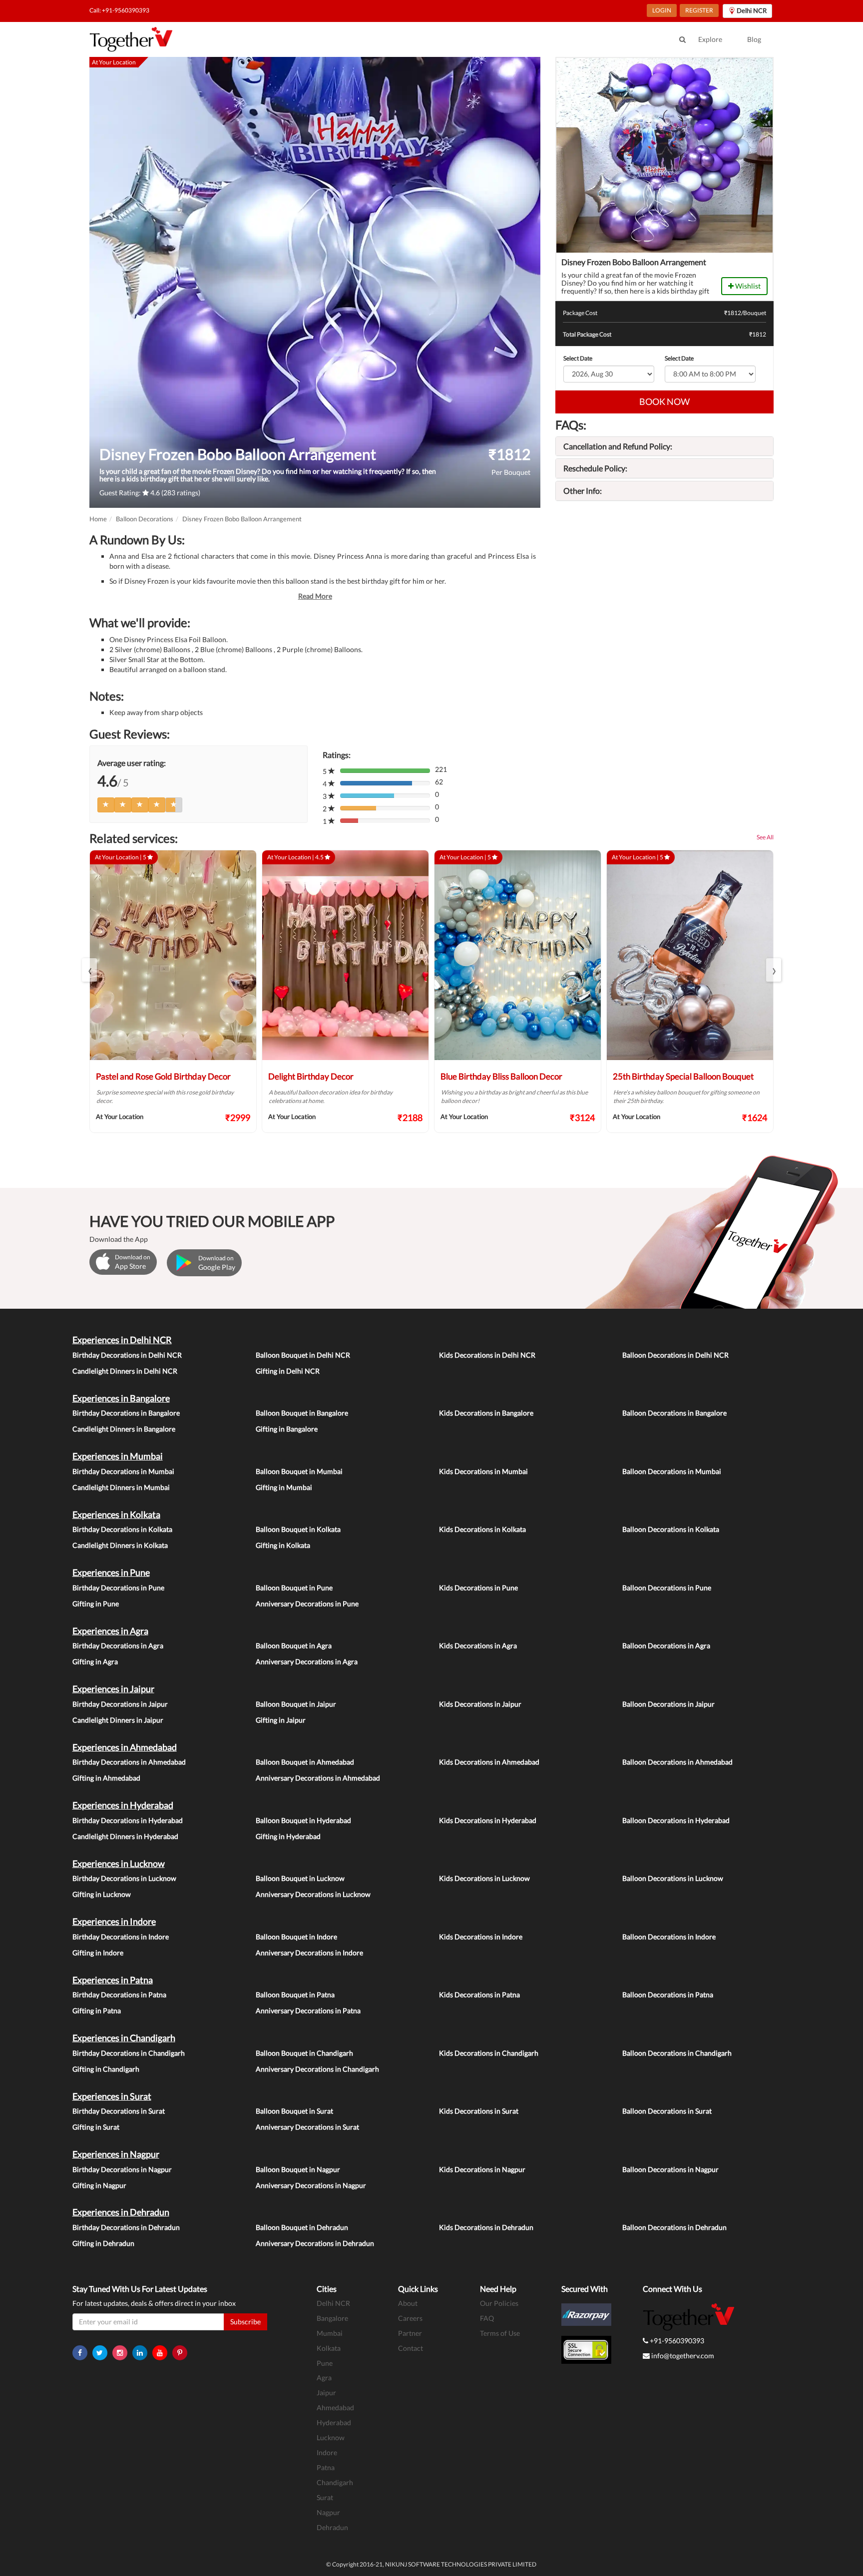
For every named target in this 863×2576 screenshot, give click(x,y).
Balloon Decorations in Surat (667, 2111)
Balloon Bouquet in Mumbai (299, 1471)
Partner (410, 2333)
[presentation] (89, 970)
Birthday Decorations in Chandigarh (129, 2053)
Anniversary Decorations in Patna (308, 2011)
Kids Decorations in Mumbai (483, 1471)
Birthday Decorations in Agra (118, 1646)
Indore (327, 2452)
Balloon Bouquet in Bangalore (302, 1413)
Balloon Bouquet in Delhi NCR (303, 1355)
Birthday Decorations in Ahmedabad (129, 1762)
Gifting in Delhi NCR (288, 1371)
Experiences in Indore (114, 1921)
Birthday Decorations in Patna (119, 1995)
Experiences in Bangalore (121, 1398)
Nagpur (328, 2512)
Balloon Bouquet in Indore (296, 1937)
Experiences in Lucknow (119, 1863)
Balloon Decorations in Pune (667, 1588)
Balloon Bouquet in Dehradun (302, 2227)
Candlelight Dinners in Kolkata (120, 1545)
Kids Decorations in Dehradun (486, 2227)
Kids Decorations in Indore (481, 1937)
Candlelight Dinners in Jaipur (118, 1720)
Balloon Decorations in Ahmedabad (677, 1762)
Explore (710, 39)
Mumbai (330, 2333)
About (408, 2303)
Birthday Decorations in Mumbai (123, 1471)
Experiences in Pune (111, 1572)
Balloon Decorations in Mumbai (672, 1471)
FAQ (487, 2318)
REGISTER (699, 10)
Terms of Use (500, 2333)
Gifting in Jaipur (281, 1720)
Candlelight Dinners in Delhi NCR (125, 1371)
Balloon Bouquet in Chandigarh (304, 2053)
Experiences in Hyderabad (123, 1805)
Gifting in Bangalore (287, 1429)
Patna (326, 2467)
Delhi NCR (333, 2303)
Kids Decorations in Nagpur (482, 2169)
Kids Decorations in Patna (479, 1995)
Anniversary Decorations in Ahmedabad (318, 1778)
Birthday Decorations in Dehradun (126, 2227)
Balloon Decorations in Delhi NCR (675, 1355)
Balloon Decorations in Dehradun (674, 2227)
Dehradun (332, 2527)
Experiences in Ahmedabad (125, 1747)
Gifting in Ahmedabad (106, 1778)
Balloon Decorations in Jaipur (668, 1704)
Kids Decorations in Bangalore (486, 1413)
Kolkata (329, 2348)
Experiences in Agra (110, 1631)
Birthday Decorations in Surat (119, 2111)
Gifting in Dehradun (103, 2243)
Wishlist (747, 286)
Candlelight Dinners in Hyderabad (125, 1836)
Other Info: (583, 491)
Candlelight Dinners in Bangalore (124, 1429)
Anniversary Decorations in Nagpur (311, 2185)
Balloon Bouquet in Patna (295, 1995)
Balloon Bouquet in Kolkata (298, 1529)
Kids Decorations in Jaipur (480, 1704)
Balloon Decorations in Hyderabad (676, 1820)
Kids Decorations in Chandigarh (489, 2053)
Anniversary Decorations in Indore (309, 1953)
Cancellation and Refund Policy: (618, 446)
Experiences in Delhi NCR (122, 1340)
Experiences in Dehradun (121, 2212)
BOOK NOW (664, 401)
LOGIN (662, 10)
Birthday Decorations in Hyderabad (128, 1820)
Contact (411, 2348)
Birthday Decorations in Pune (118, 1588)
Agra (324, 2378)
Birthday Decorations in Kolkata (122, 1529)
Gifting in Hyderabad (288, 1836)
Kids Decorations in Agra (478, 1646)
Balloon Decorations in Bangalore (674, 1413)
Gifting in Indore (98, 1953)
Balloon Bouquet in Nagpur (298, 2169)
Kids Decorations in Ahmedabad (489, 1762)
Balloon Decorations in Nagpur (670, 2169)
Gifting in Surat (96, 2127)
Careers (410, 2318)
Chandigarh (335, 2482)
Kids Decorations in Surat (479, 2111)
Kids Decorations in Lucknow (484, 1878)
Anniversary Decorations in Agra (307, 1661)
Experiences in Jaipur (113, 1689)
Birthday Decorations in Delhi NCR (127, 1355)
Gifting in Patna (97, 2011)
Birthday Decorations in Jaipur (120, 1704)
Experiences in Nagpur (116, 2154)
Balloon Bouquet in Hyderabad (303, 1820)
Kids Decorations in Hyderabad (488, 1820)
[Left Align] (106, 805)
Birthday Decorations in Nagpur (122, 2169)
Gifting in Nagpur (99, 2185)
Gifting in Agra (95, 1661)
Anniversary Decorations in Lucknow (313, 1894)
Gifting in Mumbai (284, 1487)
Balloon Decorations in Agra (666, 1646)
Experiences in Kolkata (116, 1514)
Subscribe (245, 2322)
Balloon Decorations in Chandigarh (677, 2053)
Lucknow (331, 2437)
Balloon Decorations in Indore (669, 1937)
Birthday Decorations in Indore (121, 1937)
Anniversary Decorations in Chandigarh (317, 2069)
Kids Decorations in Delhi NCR (487, 1355)
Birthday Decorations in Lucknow (124, 1878)
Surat (325, 2497)
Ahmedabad (335, 2407)
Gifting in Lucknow (102, 1894)
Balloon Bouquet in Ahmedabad (305, 1762)
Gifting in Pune (96, 1604)
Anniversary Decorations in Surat (307, 2127)
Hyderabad (334, 2422)
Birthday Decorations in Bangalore (126, 1413)
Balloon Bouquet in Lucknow (300, 1878)
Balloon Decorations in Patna (668, 1995)
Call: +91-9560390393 (119, 10)
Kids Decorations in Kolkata (482, 1529)
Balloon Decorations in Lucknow (673, 1878)
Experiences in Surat (112, 2096)
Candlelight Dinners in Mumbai (121, 1487)
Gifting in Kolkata (283, 1545)
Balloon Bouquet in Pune (294, 1588)
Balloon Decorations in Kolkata (671, 1529)
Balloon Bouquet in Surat (294, 2111)
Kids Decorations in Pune (478, 1588)
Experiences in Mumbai (118, 1456)
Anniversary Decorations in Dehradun (315, 2243)
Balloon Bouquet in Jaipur (296, 1704)
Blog (754, 39)
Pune (325, 2363)
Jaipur (326, 2392)
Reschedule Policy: (595, 468)
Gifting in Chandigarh (106, 2069)
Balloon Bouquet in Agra (294, 1646)
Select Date (578, 358)
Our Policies (499, 2303)
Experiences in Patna (113, 1980)
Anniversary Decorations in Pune (307, 1604)
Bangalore (332, 2318)
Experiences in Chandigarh (124, 2038)
